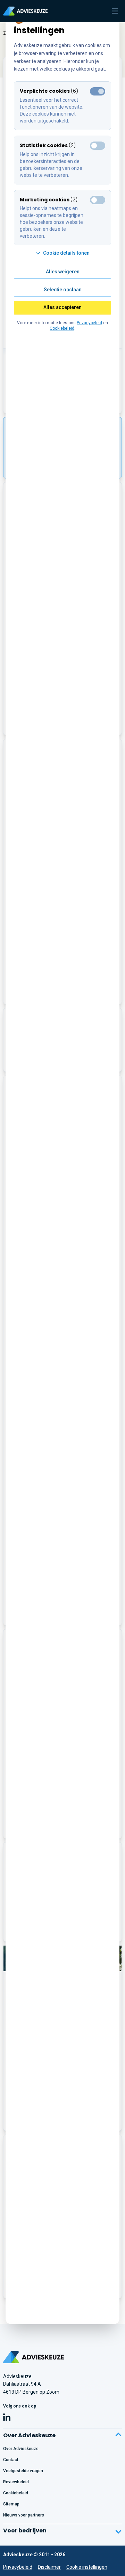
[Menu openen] (115, 11)
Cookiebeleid (62, 328)
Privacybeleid (18, 2567)
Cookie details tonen (66, 253)
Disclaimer (49, 2567)
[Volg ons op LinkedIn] (7, 2418)
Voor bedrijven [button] (25, 2531)
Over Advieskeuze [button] (29, 2435)
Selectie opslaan (63, 290)
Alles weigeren (63, 272)
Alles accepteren (62, 307)
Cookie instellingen (87, 2567)
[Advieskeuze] (25, 11)
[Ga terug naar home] (34, 2357)
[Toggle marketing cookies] (98, 146)
